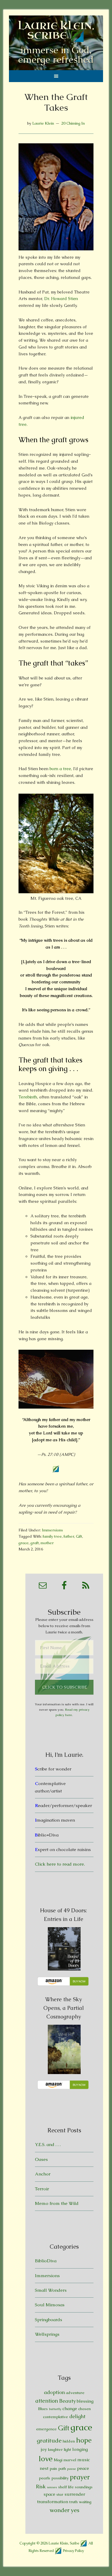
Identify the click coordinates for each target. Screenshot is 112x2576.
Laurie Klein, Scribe (56, 31)
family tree (52, 1536)
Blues (43, 2409)
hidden (69, 2441)
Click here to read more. (60, 1864)
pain (53, 2469)
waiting (85, 2502)
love (46, 2459)
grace (24, 1543)
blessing (85, 2401)
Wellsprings (47, 2334)
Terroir (42, 2189)
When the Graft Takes (56, 102)
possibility (60, 2478)
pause (72, 2469)
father (69, 1536)
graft (35, 1543)
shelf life (66, 2487)
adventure (75, 2393)
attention (47, 2401)
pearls (45, 2478)
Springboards (49, 2320)
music (84, 2460)
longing (80, 2449)
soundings (84, 2487)
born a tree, (61, 769)
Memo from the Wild (57, 2203)
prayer (80, 2477)
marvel (70, 2460)
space (49, 2494)
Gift (79, 1536)
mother (47, 1543)
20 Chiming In (73, 123)
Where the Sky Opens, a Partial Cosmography (64, 2008)
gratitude (49, 2441)
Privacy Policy (73, 2550)
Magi (58, 2460)
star (60, 2494)
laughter (55, 2449)
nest (44, 2468)
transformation (53, 2502)
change (70, 2408)
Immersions (52, 1530)
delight (77, 2416)
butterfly (55, 2409)
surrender (75, 2494)
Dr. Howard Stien (61, 299)
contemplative (56, 2417)
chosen (85, 2409)
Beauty (67, 2401)
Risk (41, 2486)
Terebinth (28, 1097)
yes (75, 2510)
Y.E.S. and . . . (48, 2144)
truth (73, 2502)
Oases (41, 2159)
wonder (60, 2510)
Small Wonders (51, 2290)
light (67, 2449)
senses (52, 2487)
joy (44, 2449)
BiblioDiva (46, 2261)
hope (84, 2440)
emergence (46, 2429)
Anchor (43, 2174)
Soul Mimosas (50, 2305)
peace (83, 2468)
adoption (54, 2392)
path (62, 2469)
